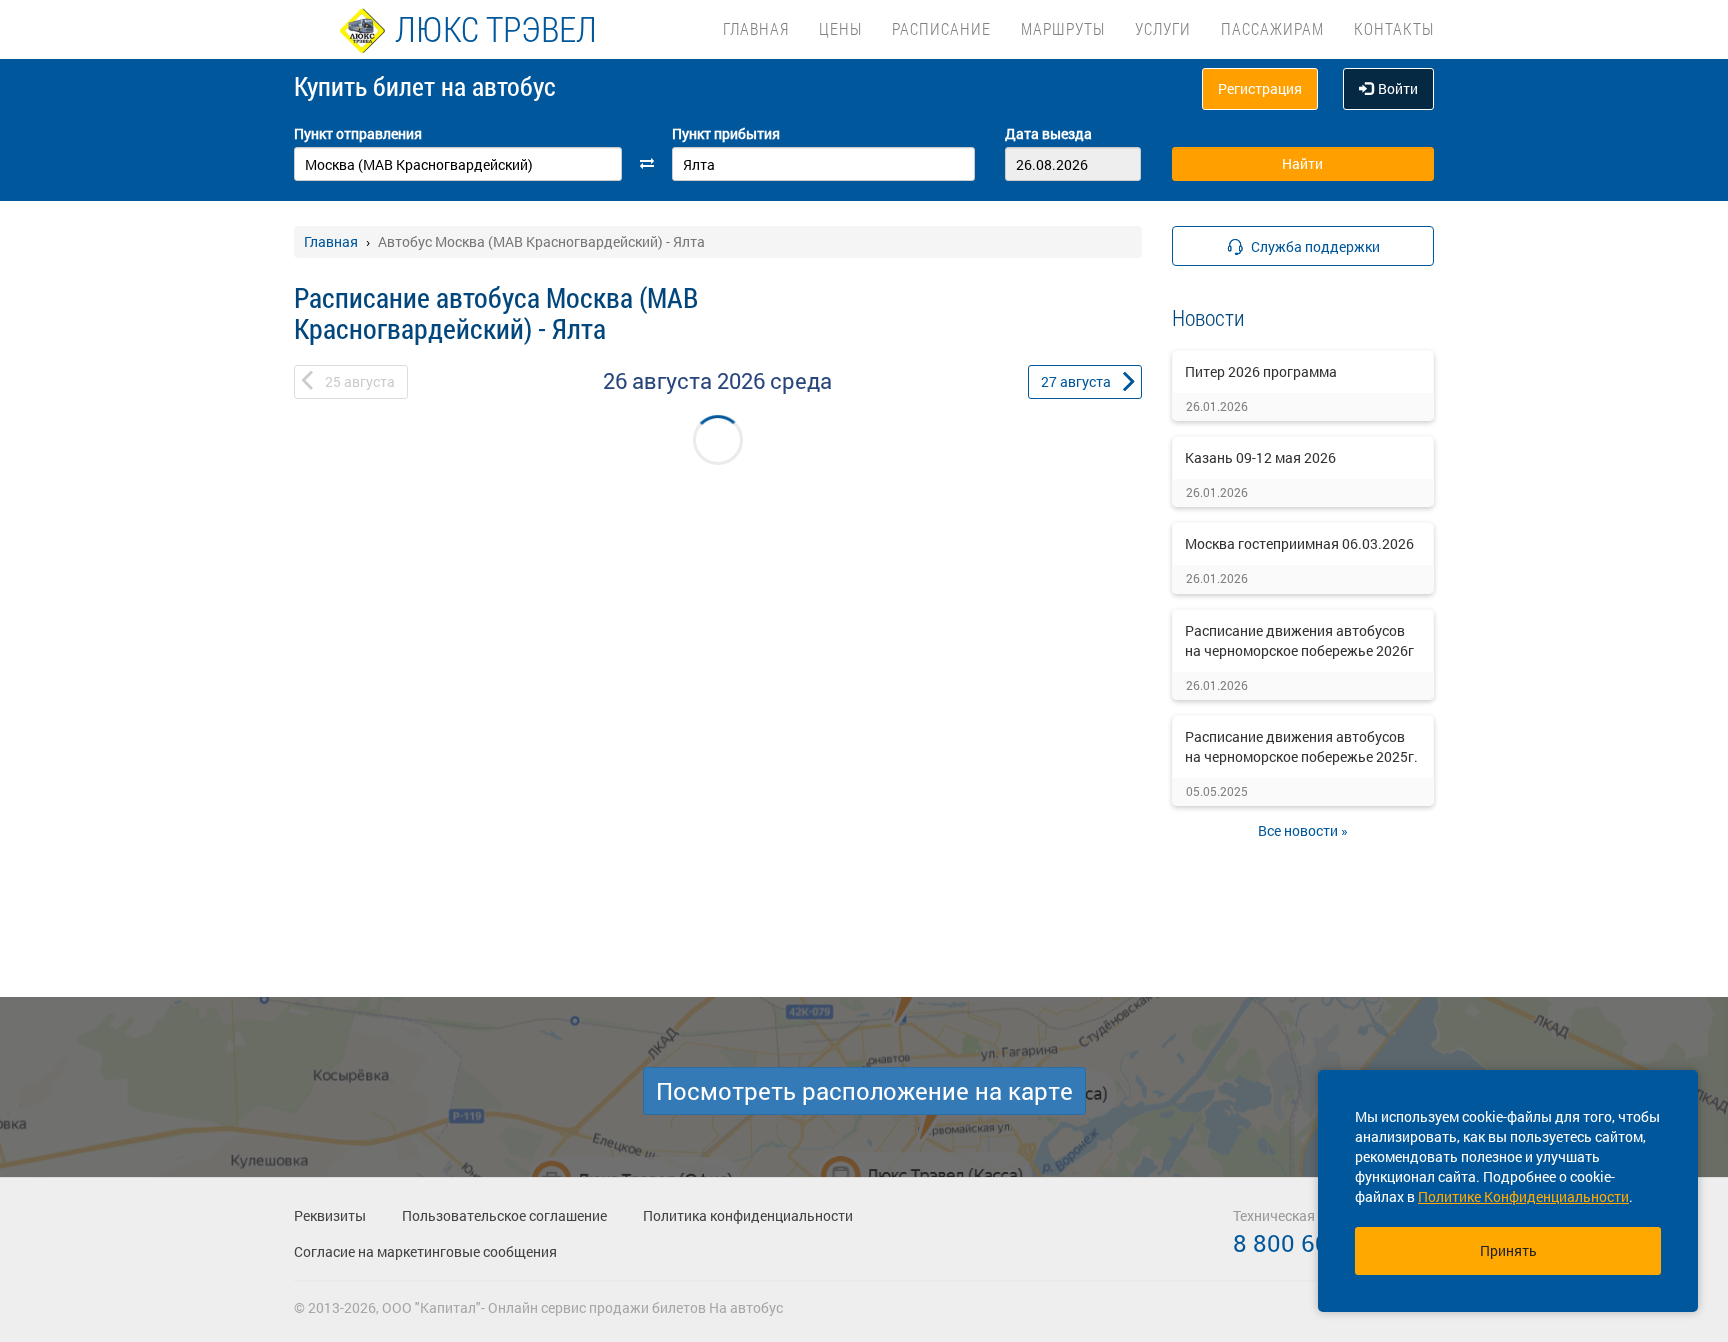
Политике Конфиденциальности (1523, 1196)
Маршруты (1063, 28)
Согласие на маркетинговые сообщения (425, 1251)
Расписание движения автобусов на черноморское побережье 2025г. (1301, 746)
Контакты (1394, 28)
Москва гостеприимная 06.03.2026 (1299, 543)
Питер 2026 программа (1261, 371)
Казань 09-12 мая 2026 (1260, 457)
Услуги (1163, 28)
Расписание (941, 28)
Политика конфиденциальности (748, 1215)
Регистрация (1260, 88)
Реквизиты (330, 1215)
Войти (1398, 88)
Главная (756, 28)
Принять (1508, 1250)
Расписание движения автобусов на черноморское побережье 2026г (1299, 640)
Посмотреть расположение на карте (864, 1091)
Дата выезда (1048, 133)
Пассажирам (1272, 28)
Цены (840, 28)
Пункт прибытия (726, 133)
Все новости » (1303, 830)
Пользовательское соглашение (504, 1215)
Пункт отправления (358, 133)
